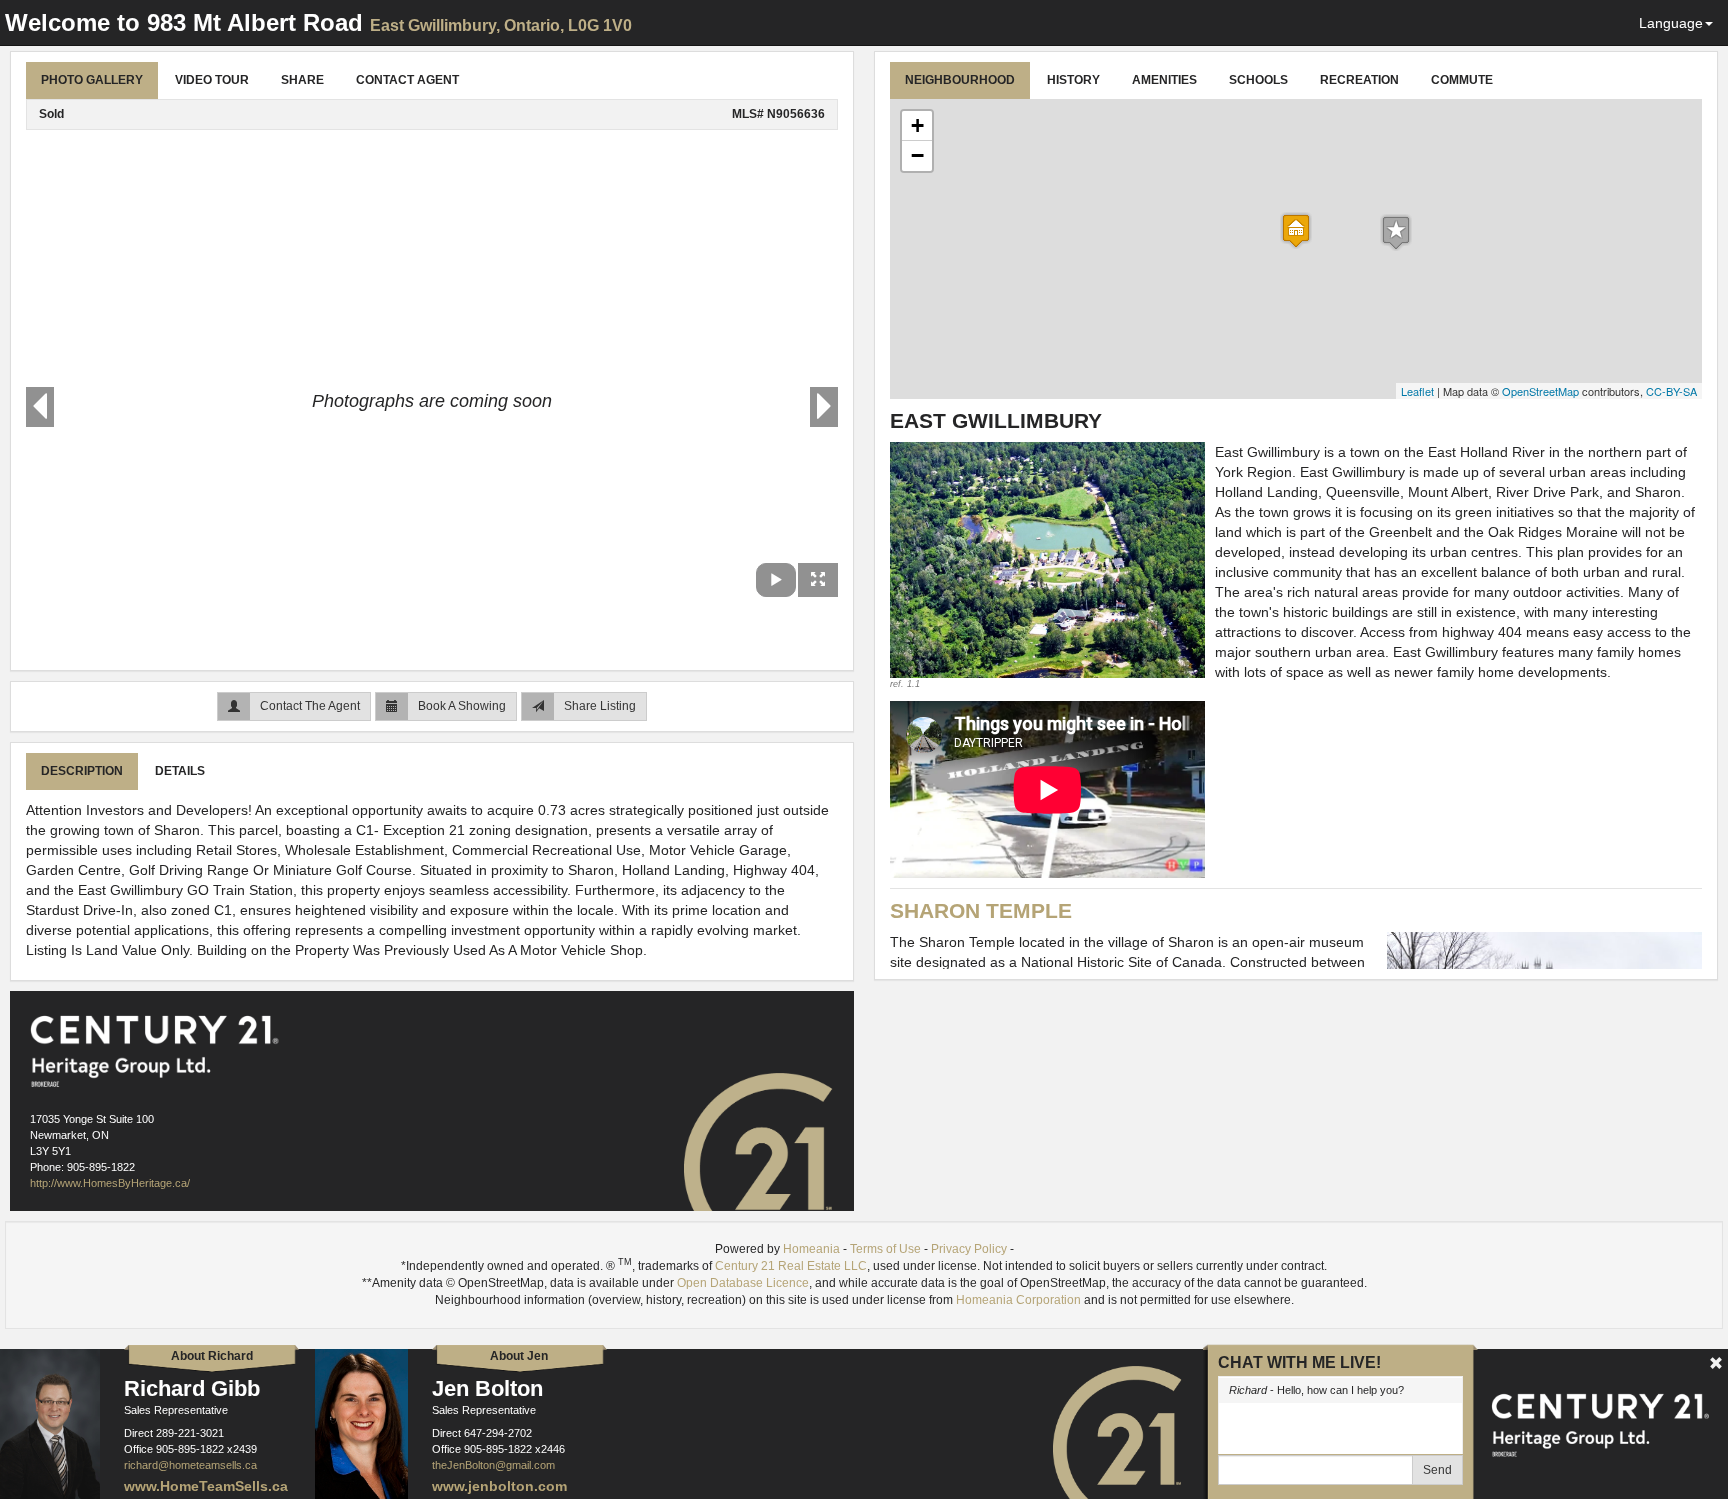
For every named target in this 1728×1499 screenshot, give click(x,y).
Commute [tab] (1462, 80)
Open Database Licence (743, 1283)
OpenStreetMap (1540, 391)
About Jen (519, 1356)
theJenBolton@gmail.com (493, 1465)
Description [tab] (82, 771)
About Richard (212, 1356)
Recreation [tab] (1359, 80)
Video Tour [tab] (212, 80)
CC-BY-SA (1671, 391)
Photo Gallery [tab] (92, 80)
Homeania (811, 1249)
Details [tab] (180, 771)
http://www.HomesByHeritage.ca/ (110, 1183)
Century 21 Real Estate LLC (791, 1266)
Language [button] (1671, 23)
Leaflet (1417, 391)
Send (1437, 1470)
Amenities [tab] (1164, 80)
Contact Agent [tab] (407, 80)
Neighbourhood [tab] (960, 80)
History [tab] (1073, 80)
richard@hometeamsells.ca (190, 1465)
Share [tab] (302, 80)
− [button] (917, 155)
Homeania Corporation (1018, 1300)
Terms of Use (885, 1249)
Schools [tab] (1258, 80)
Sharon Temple (981, 910)
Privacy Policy (969, 1249)
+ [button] (917, 125)
